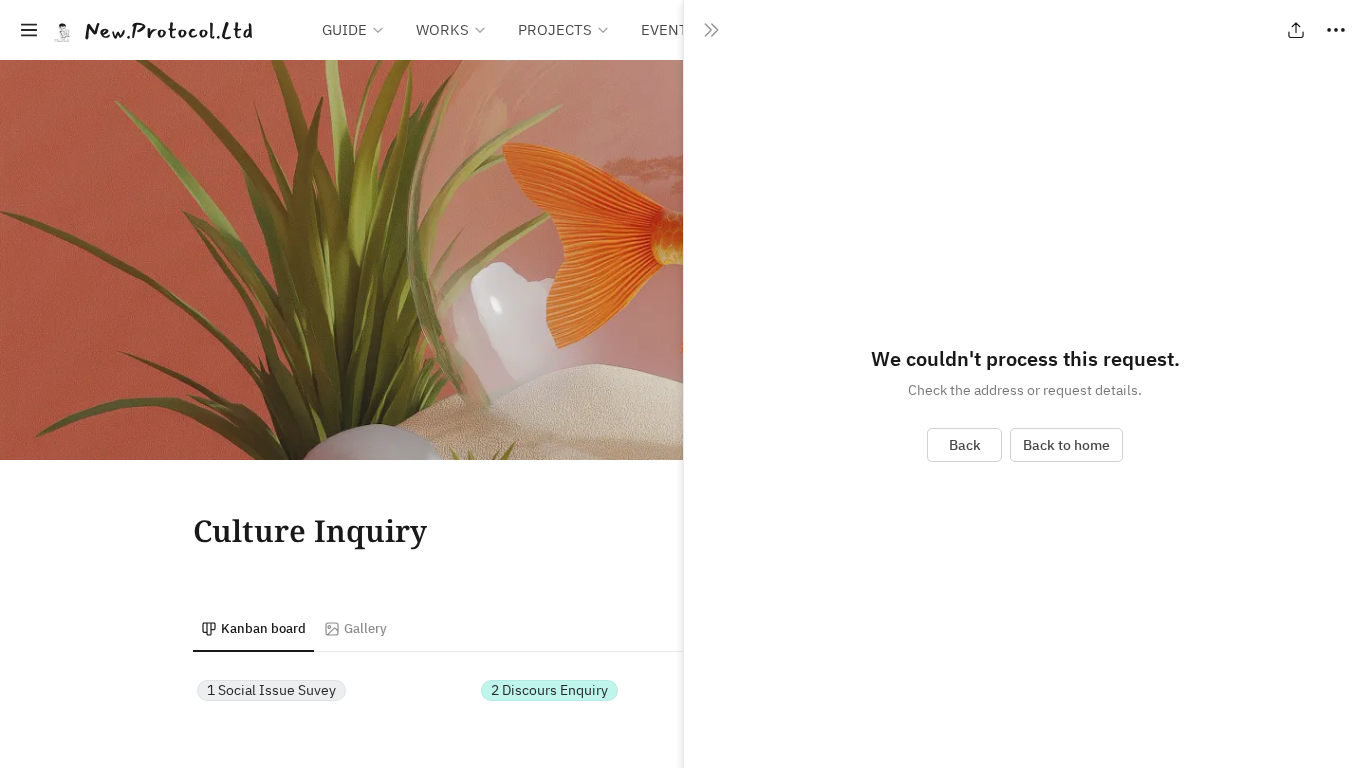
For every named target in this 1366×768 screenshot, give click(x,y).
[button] (29, 30)
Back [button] (965, 445)
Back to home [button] (1066, 445)
